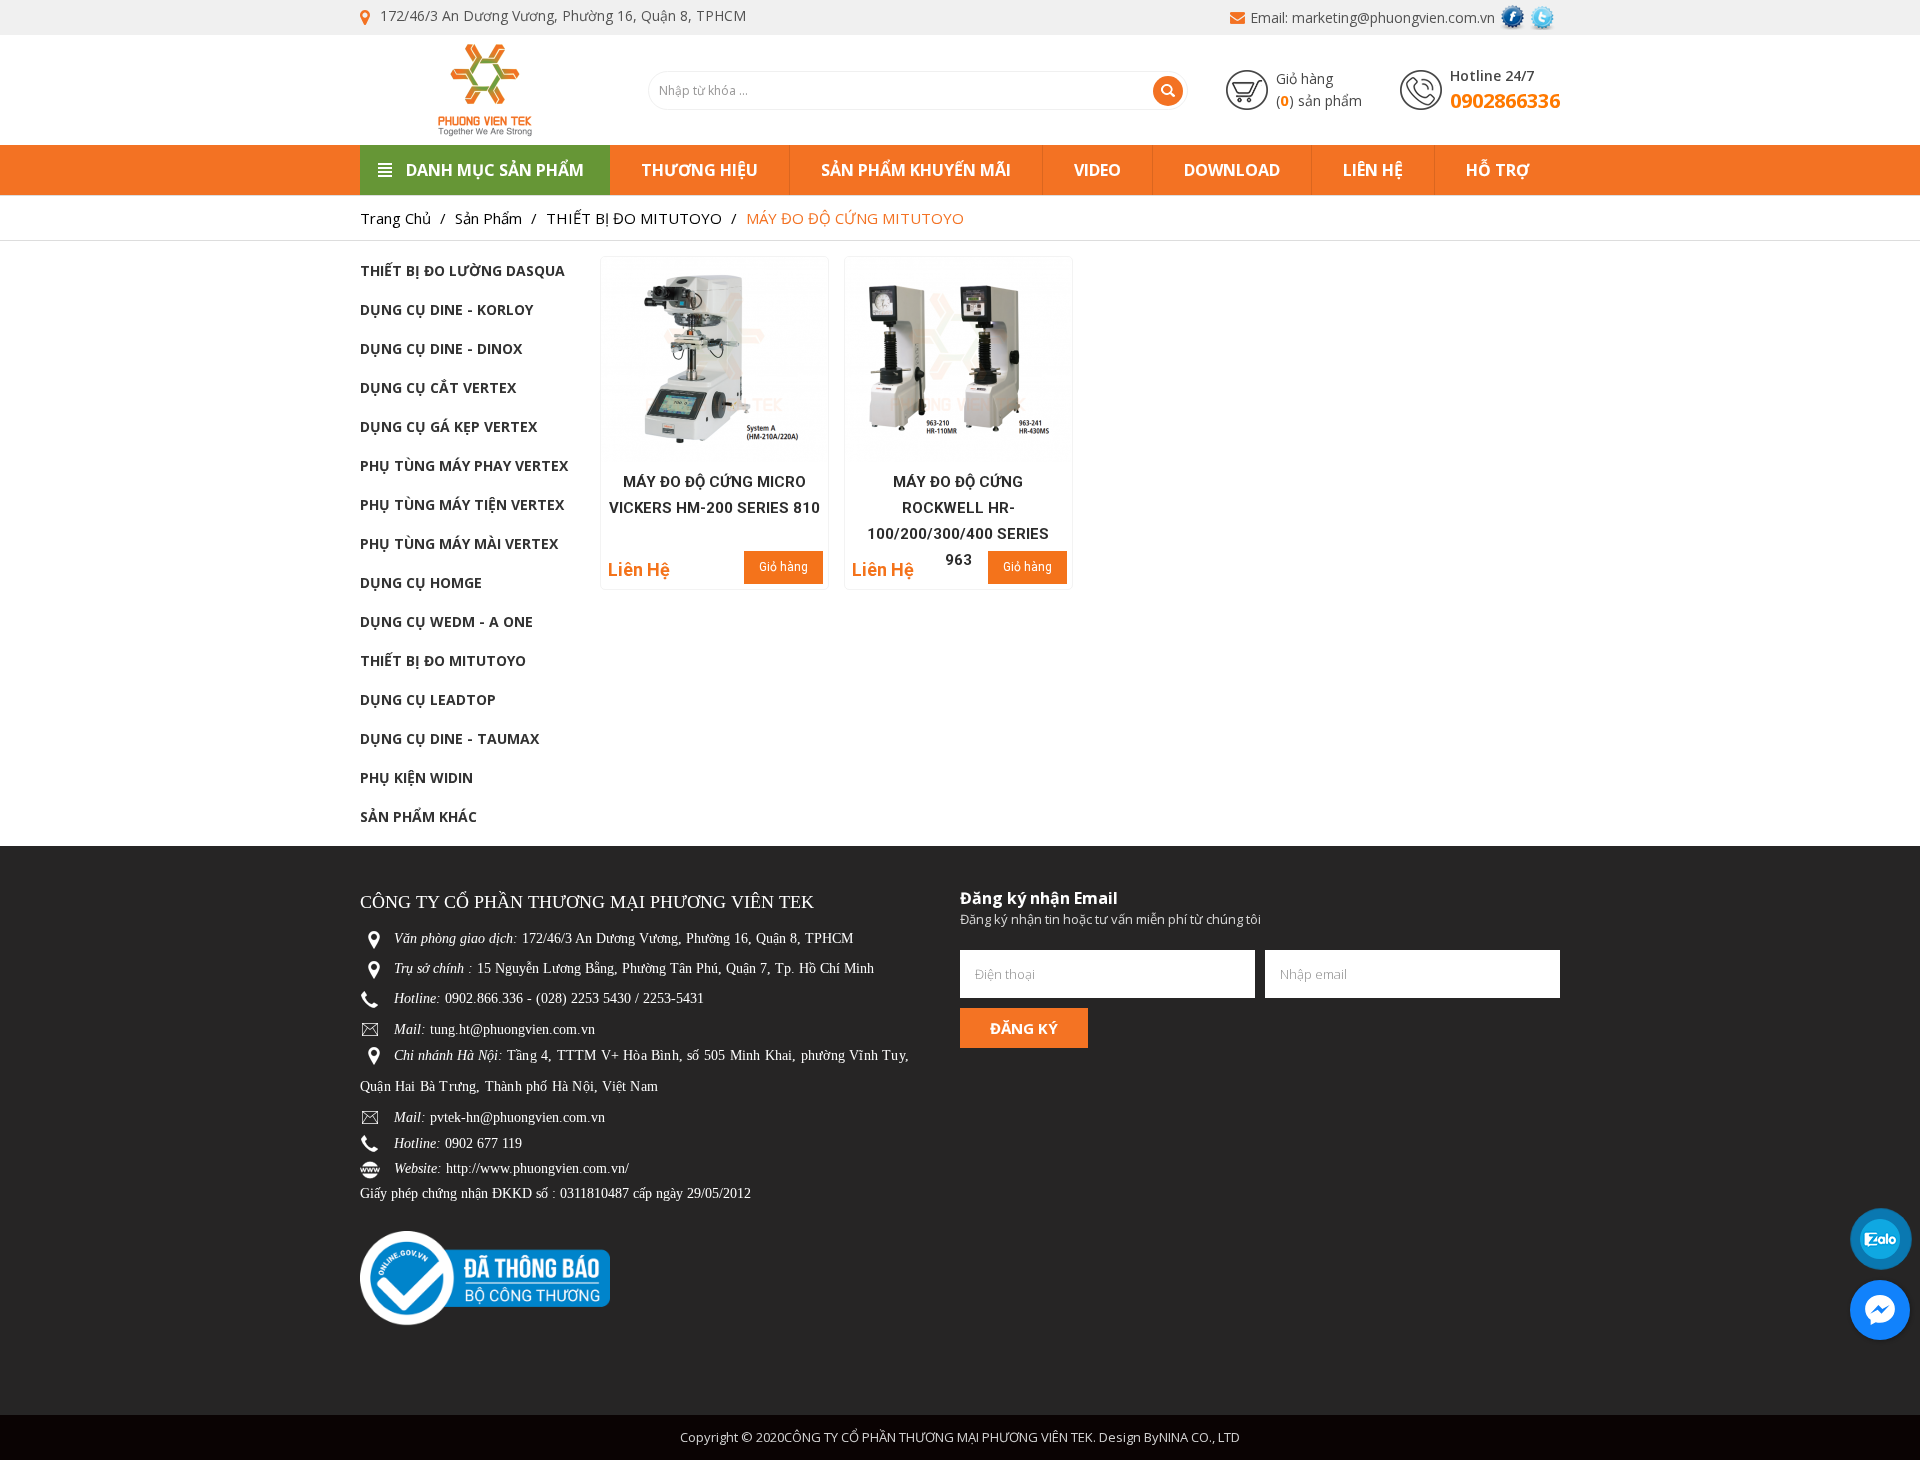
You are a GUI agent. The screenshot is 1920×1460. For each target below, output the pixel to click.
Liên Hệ (1373, 170)
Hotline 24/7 (1492, 75)
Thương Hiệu (699, 170)
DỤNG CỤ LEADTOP (428, 699)
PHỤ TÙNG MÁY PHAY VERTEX (464, 465)
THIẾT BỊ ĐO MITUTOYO (443, 660)
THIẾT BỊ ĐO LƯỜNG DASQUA (462, 270)
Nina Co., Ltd (1199, 1437)
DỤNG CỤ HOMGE (421, 582)
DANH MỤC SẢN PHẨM (495, 170)
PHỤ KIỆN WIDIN (416, 777)
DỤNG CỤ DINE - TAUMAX (449, 738)
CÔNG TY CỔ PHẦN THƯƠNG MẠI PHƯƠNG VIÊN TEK (938, 1437)
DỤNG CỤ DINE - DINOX (441, 348)
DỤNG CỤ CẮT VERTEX (438, 387)
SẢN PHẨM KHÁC (418, 816)
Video (1097, 170)
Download (1232, 170)
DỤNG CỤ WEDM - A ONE (446, 621)
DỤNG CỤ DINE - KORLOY (446, 309)
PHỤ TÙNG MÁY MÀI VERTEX (459, 543)
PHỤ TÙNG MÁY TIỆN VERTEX (462, 504)
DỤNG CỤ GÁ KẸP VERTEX (448, 426)
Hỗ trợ (1497, 170)
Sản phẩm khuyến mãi (916, 170)
